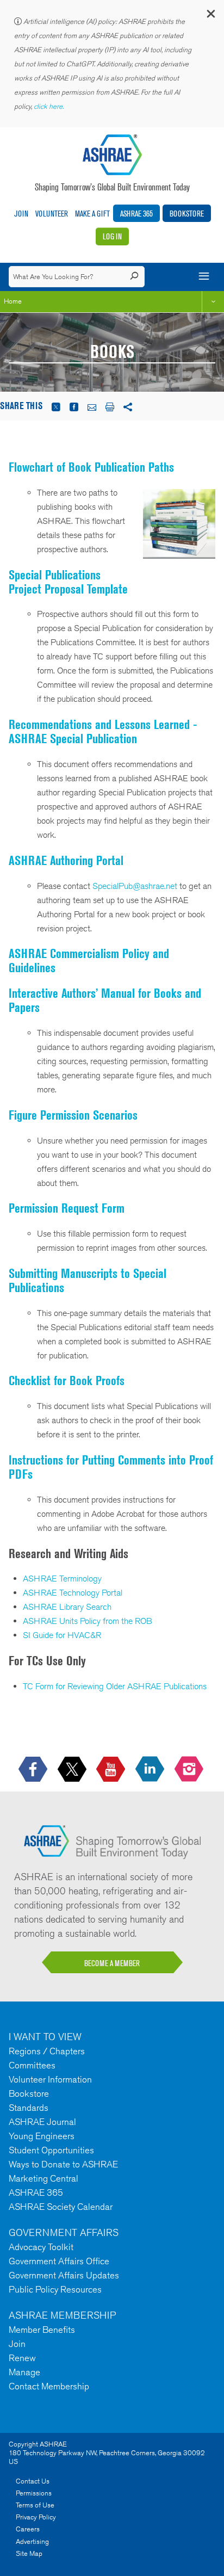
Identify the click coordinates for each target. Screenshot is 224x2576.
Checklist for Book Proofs (67, 1380)
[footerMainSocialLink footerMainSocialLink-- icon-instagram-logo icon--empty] (190, 1769)
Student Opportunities (51, 2150)
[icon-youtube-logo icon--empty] (112, 1769)
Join (21, 214)
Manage (24, 2372)
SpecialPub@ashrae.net (135, 886)
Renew (22, 2358)
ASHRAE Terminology (62, 1579)
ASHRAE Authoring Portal (66, 860)
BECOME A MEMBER (112, 1963)
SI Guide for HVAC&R (62, 1635)
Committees (32, 2065)
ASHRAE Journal (42, 2122)
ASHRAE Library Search (67, 1607)
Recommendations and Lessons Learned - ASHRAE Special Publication (103, 731)
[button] (210, 16)
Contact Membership (49, 2386)
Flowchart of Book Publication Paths (91, 467)
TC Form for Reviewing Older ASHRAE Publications (115, 1686)
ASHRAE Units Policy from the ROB (88, 1621)
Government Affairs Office (59, 2261)
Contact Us (33, 2481)
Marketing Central (43, 2178)
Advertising (32, 2541)
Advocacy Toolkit (41, 2247)
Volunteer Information (50, 2079)
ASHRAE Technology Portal (73, 1593)
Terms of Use (35, 2505)
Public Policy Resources (55, 2289)
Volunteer (52, 214)
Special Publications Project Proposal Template (68, 582)
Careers (28, 2529)
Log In (112, 236)
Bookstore (187, 214)
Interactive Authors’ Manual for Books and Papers (105, 1000)
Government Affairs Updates (64, 2275)
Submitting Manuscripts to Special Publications (88, 1280)
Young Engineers (42, 2136)
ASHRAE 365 (136, 214)
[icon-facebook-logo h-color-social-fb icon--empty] (34, 1769)
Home (13, 301)
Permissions (34, 2493)
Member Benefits (42, 2330)
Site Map (29, 2553)
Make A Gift (92, 214)
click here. (49, 106)
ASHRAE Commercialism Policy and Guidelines (89, 960)
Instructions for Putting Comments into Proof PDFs (111, 1467)
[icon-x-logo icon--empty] (73, 1769)
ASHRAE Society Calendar (61, 2207)
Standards (29, 2108)
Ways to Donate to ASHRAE (63, 2164)
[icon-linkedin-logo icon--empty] (151, 1769)
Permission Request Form (67, 1208)
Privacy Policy (36, 2517)
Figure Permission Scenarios (73, 1115)
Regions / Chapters (47, 2051)
